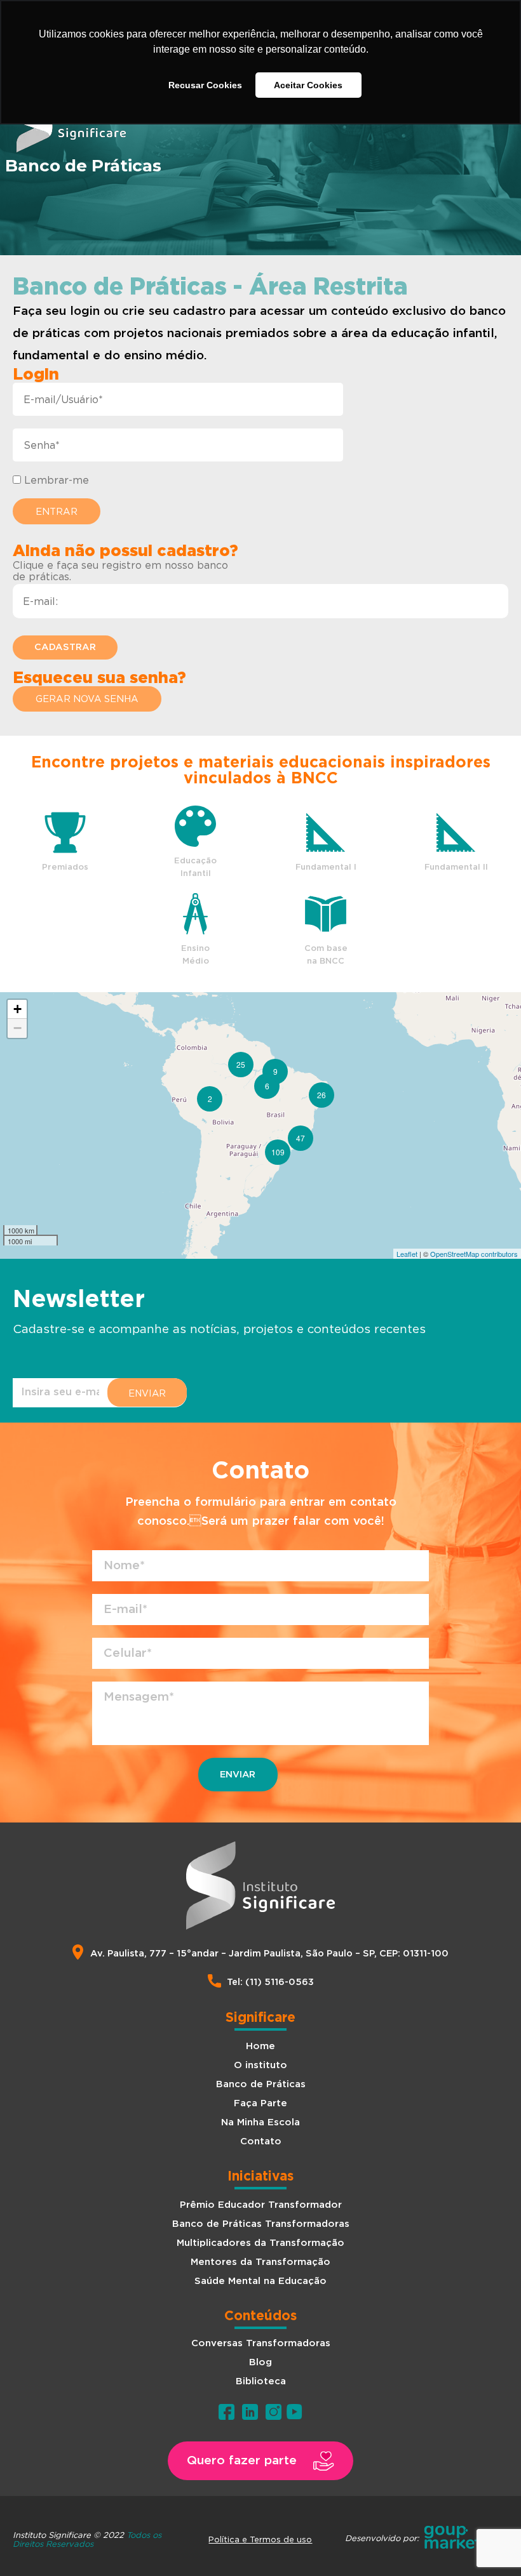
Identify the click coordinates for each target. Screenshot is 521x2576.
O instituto (260, 2065)
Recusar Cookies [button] (205, 85)
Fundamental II (456, 867)
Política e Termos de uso (260, 2539)
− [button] (17, 1028)
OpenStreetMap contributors (474, 1254)
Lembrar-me (55, 480)
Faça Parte (260, 2103)
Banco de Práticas (261, 2084)
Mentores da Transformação (260, 2262)
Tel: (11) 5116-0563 (270, 1982)
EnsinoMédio (195, 955)
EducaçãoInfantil (195, 867)
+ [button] (17, 1009)
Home (260, 2046)
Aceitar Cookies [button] (308, 85)
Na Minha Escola (260, 2122)
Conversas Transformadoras (261, 2343)
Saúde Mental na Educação (260, 2281)
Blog (260, 2362)
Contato (261, 2141)
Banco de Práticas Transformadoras (261, 2224)
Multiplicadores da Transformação (260, 2243)
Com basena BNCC (326, 955)
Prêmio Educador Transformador (261, 2205)
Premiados (65, 867)
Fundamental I (326, 867)
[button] (87, 699)
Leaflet (407, 1254)
